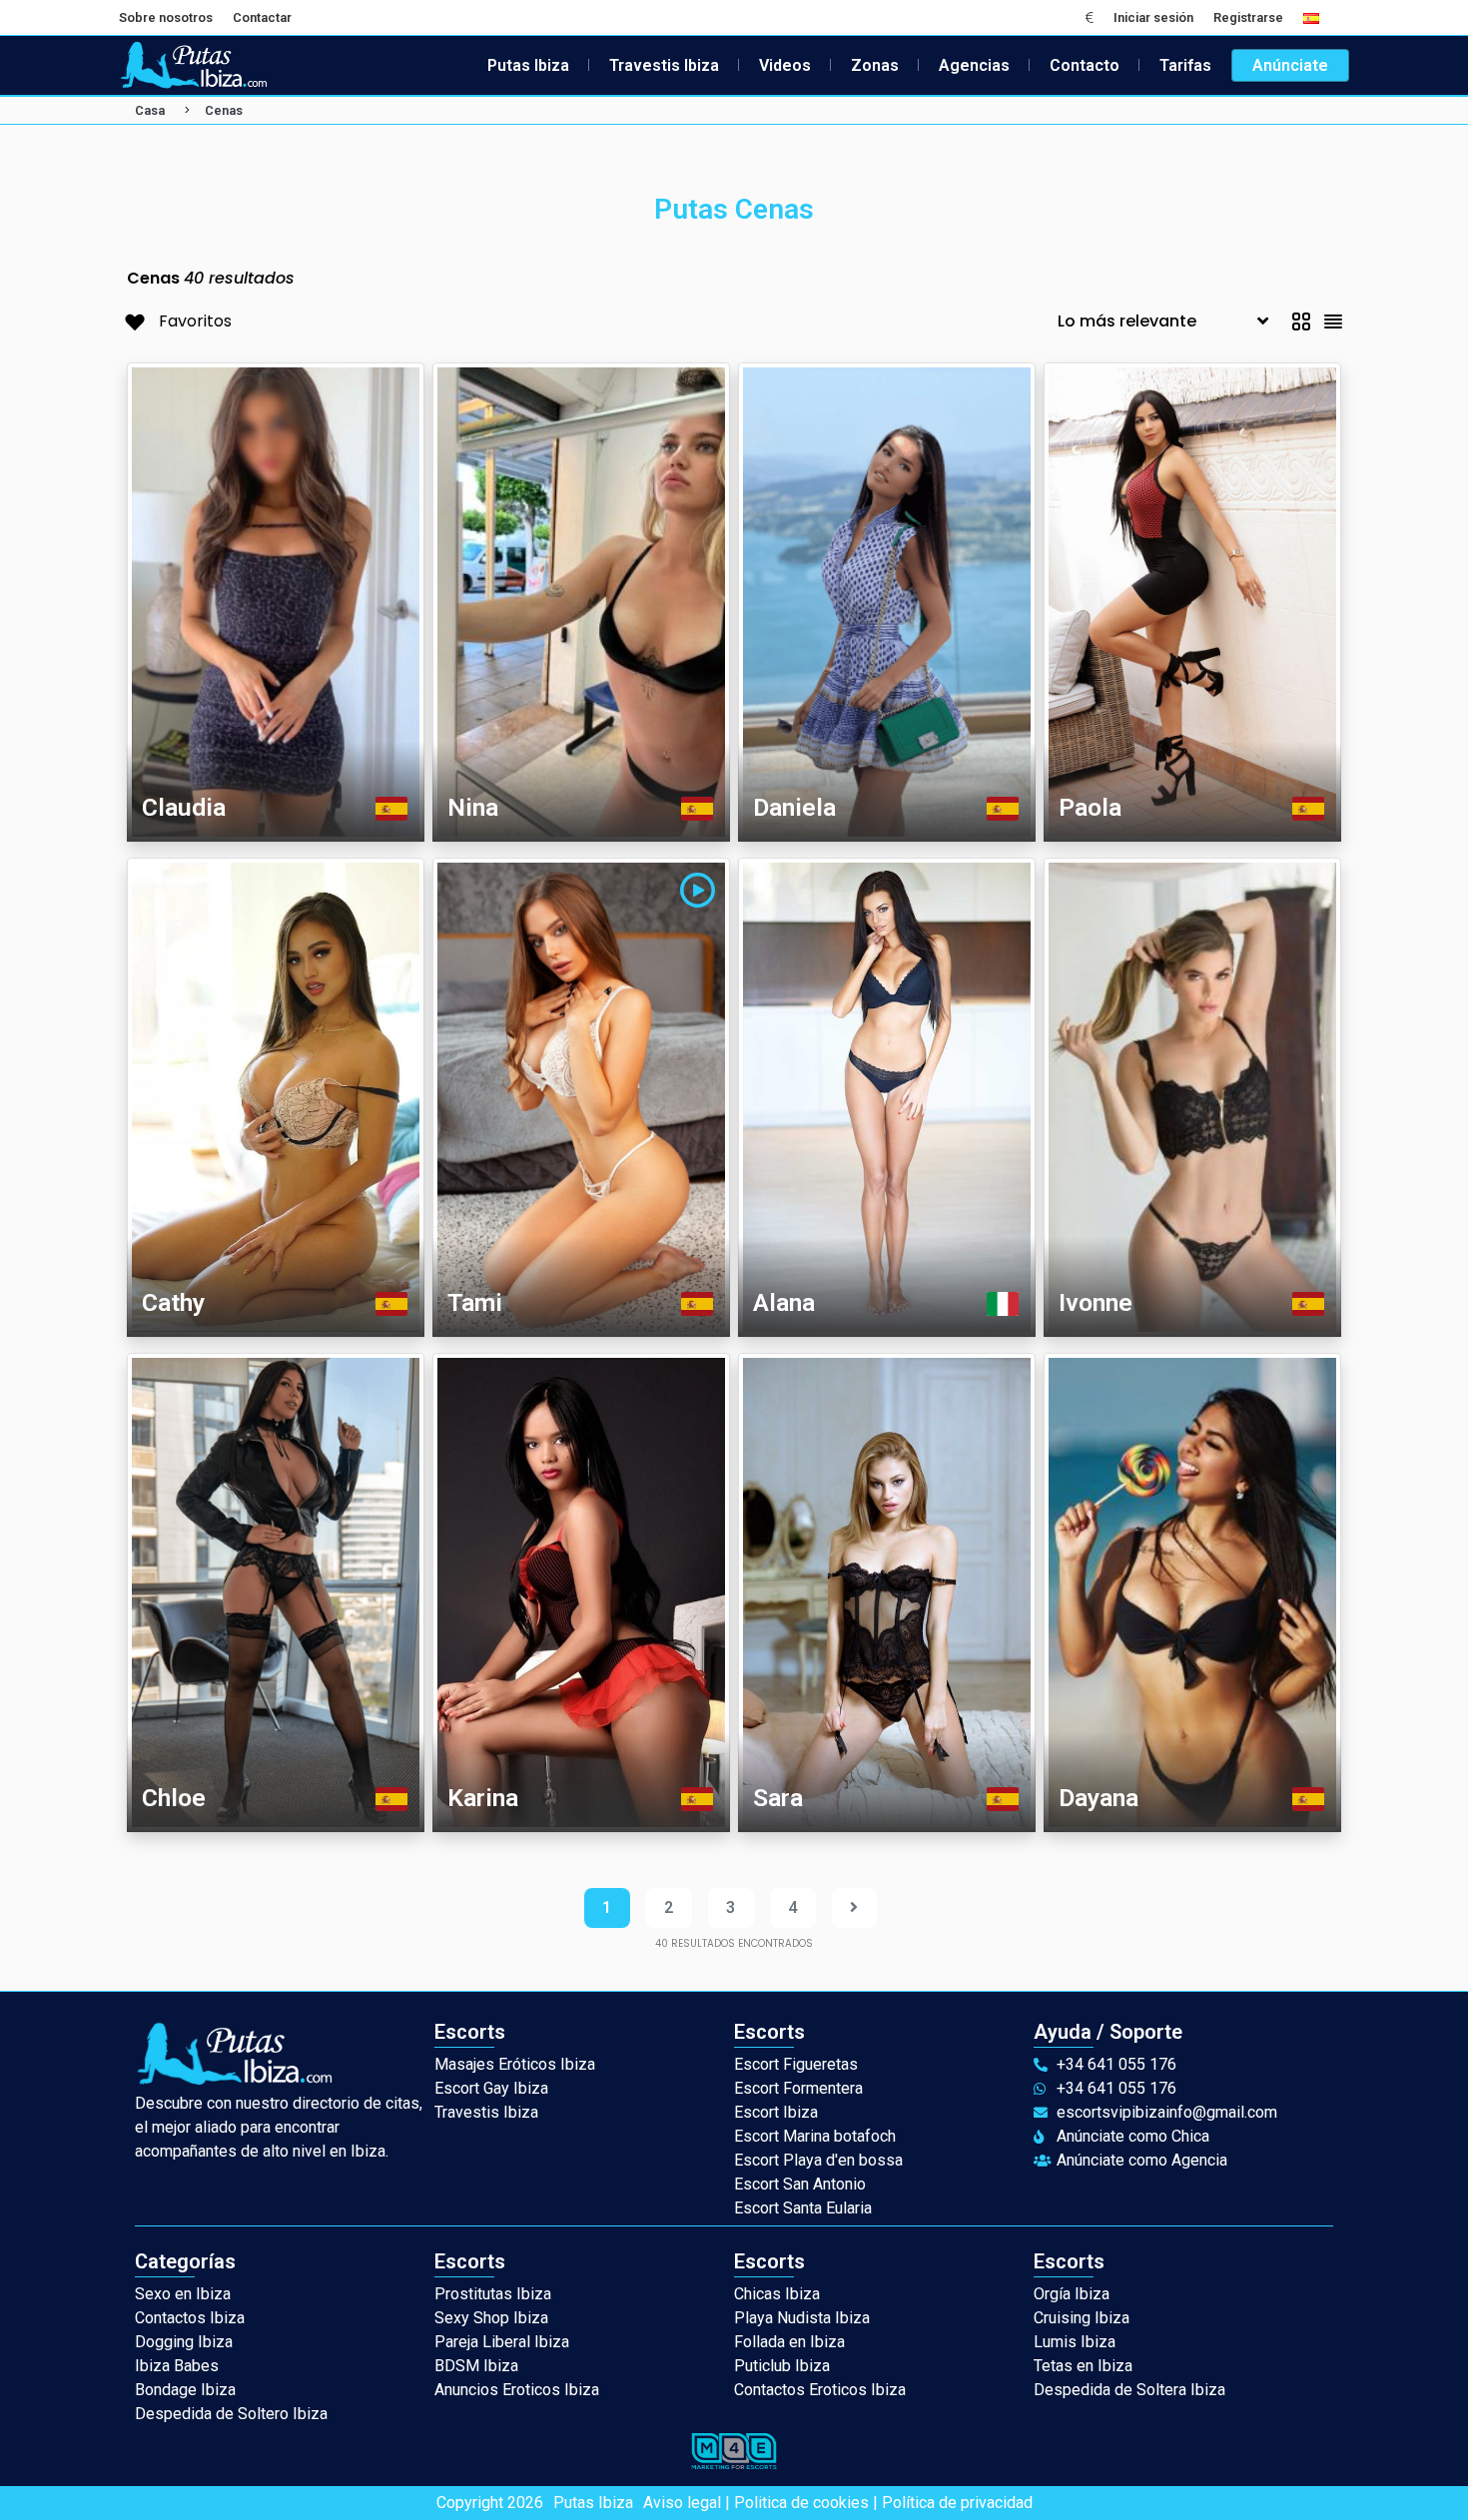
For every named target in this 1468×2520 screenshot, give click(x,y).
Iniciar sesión (1153, 17)
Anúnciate (1290, 65)
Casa (150, 110)
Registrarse (1248, 17)
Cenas (224, 110)
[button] (1090, 17)
